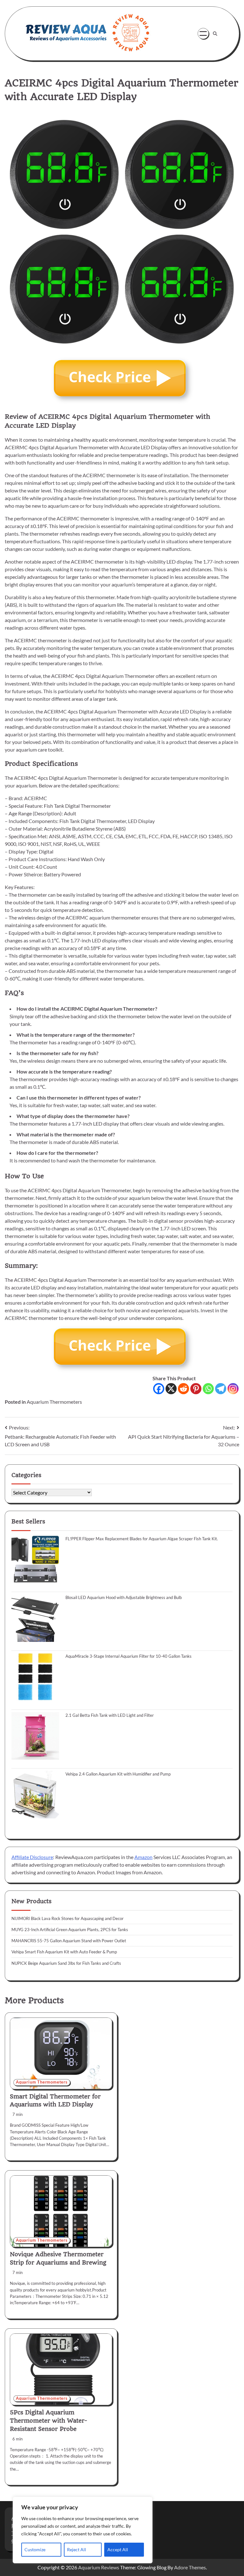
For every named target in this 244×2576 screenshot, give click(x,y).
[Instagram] (233, 1389)
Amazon (143, 1857)
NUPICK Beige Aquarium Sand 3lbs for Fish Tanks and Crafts (66, 1963)
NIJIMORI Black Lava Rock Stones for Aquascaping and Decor (68, 1918)
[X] (171, 1389)
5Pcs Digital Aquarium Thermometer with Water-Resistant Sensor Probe (48, 2421)
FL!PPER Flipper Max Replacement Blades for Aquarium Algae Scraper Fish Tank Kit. (142, 1539)
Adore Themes (190, 2567)
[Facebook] (159, 1389)
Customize (35, 2549)
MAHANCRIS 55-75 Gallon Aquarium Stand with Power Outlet (69, 1941)
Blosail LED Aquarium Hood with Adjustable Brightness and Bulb (124, 1597)
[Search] (215, 34)
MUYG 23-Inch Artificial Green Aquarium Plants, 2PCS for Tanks (70, 1930)
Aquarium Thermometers (54, 1402)
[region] (83, 2530)
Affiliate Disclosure (32, 1857)
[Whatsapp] (208, 1389)
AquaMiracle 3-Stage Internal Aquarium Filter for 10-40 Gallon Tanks (129, 1656)
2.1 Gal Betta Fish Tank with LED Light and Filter (110, 1715)
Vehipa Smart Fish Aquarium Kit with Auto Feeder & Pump (64, 1952)
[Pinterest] (196, 1389)
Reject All (77, 2549)
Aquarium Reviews (99, 2567)
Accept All (118, 2549)
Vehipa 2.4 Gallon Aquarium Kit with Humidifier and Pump (118, 1774)
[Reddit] (183, 1389)
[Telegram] (221, 1389)
